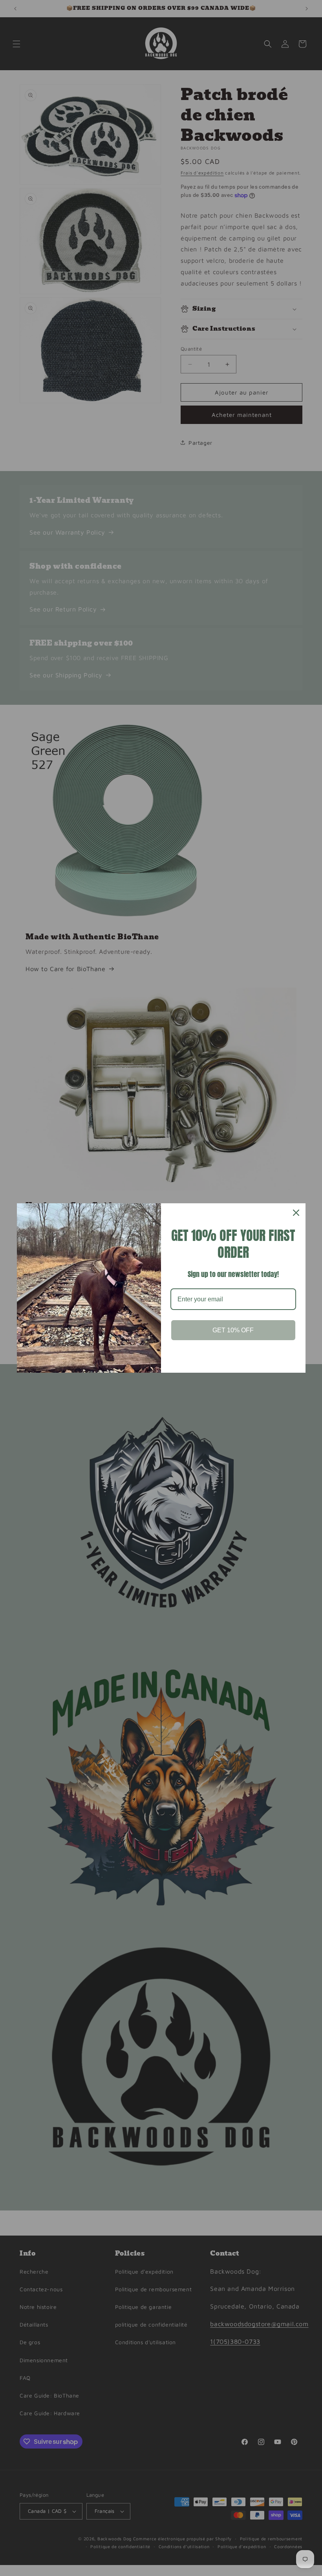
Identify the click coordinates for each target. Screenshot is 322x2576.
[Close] (296, 1213)
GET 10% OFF (233, 1330)
